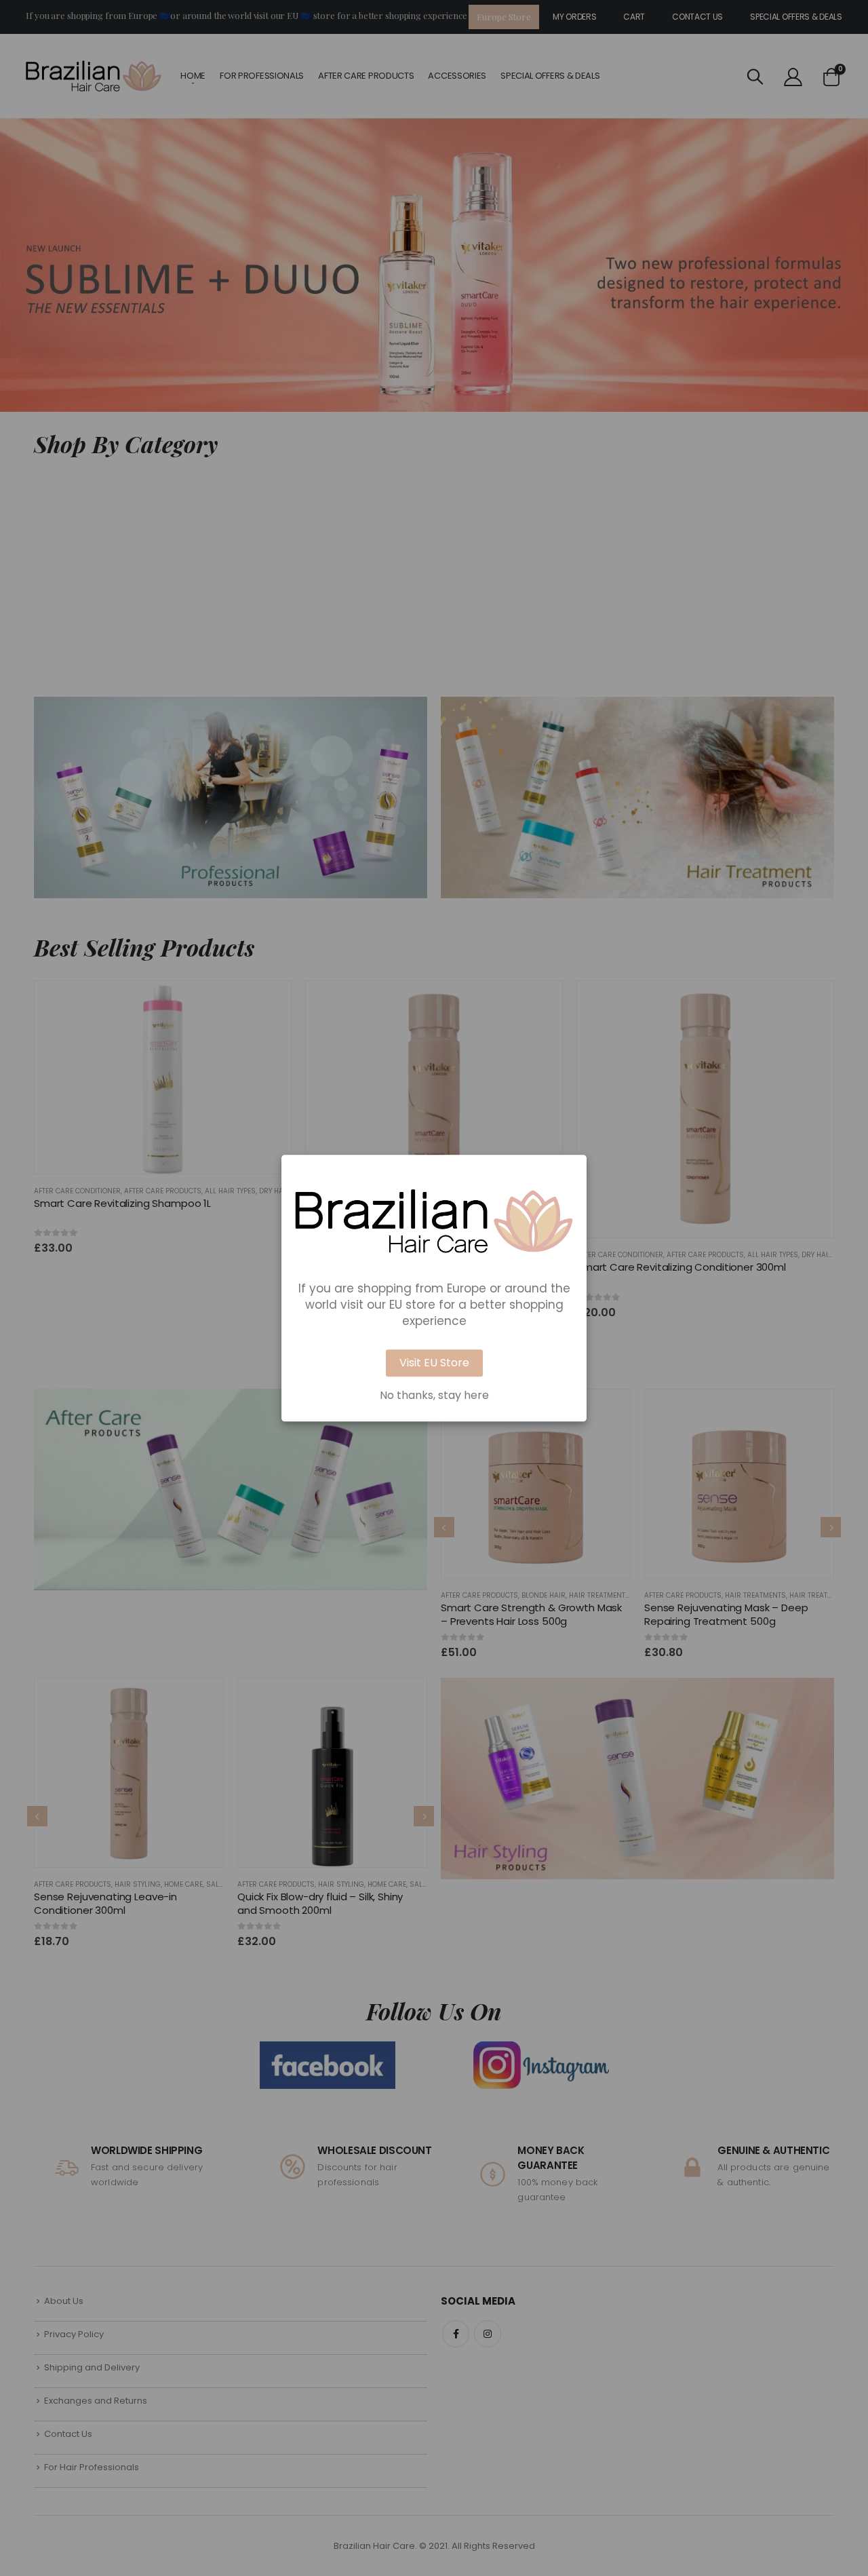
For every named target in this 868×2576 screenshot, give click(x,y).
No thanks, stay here (434, 1396)
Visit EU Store (434, 1363)
